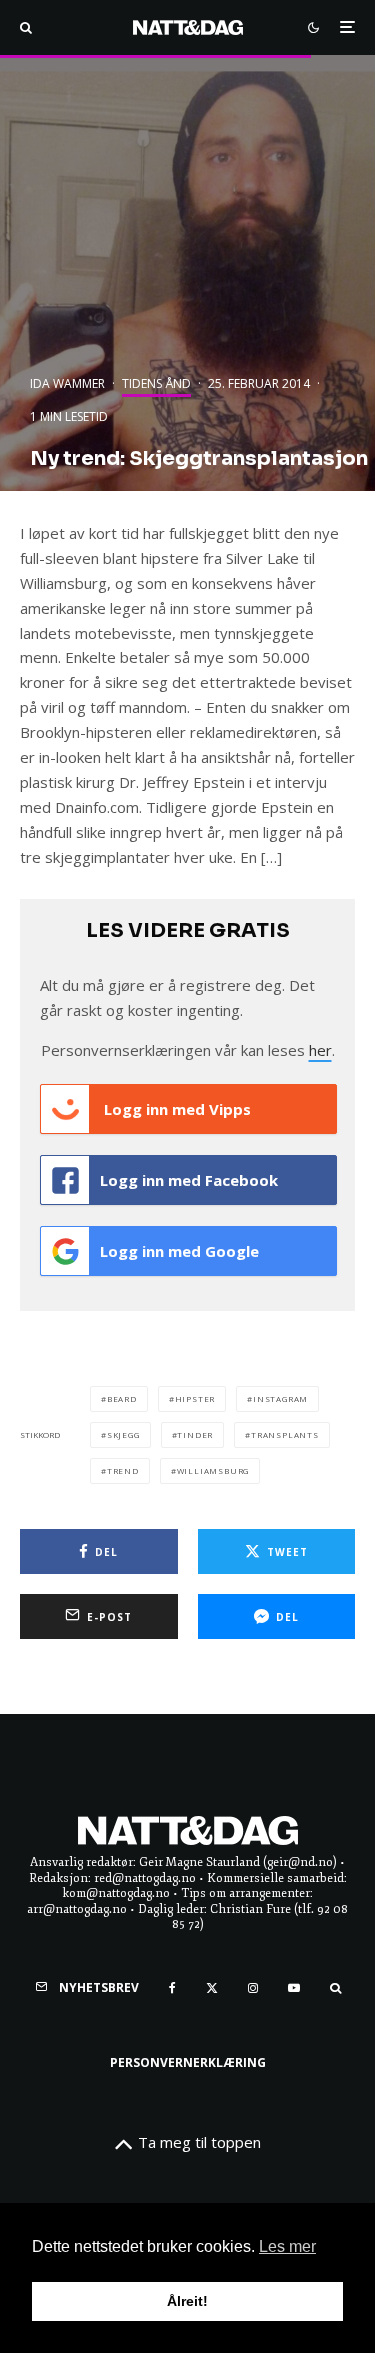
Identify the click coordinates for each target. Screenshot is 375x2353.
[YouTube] (294, 1988)
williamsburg (213, 1470)
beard (122, 1398)
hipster (195, 1398)
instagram (280, 1398)
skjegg (123, 1434)
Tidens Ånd (156, 383)
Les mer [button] (287, 2246)
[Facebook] (172, 1988)
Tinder (195, 1434)
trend (123, 1470)
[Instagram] (253, 1988)
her (320, 1050)
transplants (285, 1434)
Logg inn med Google (179, 1251)
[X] (212, 1988)
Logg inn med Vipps (175, 1109)
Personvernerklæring (188, 2062)
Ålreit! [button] (187, 2301)
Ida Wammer (67, 383)
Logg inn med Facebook (189, 1180)
